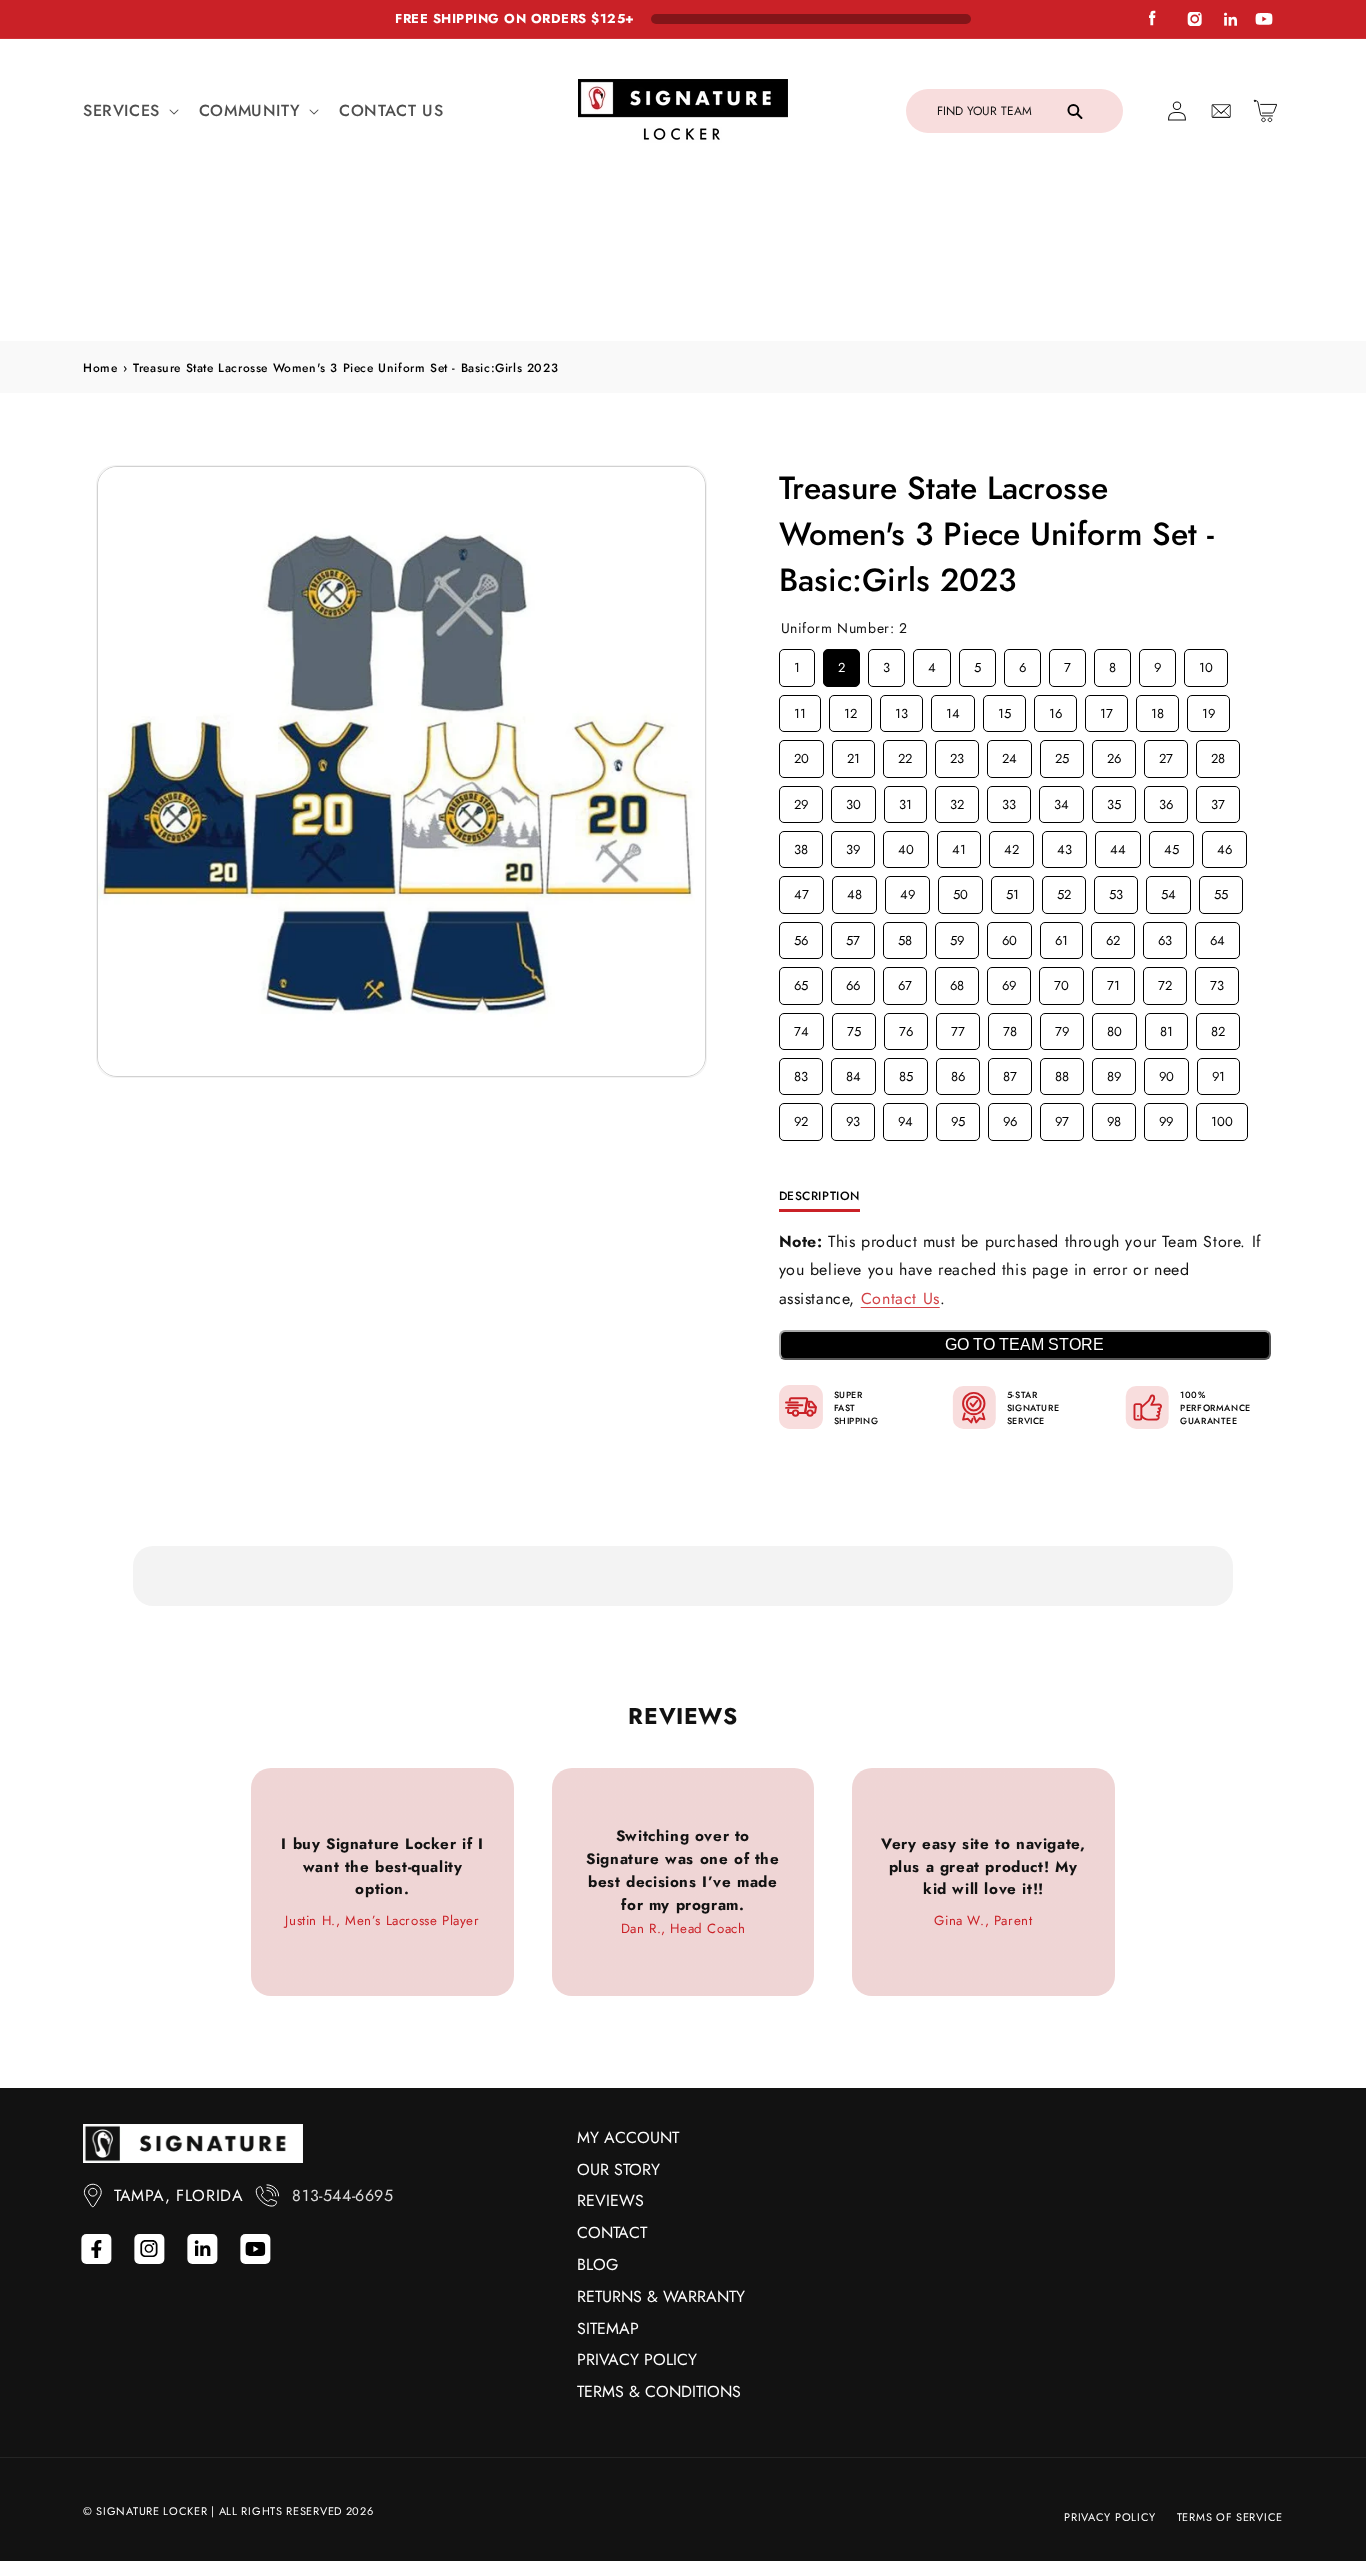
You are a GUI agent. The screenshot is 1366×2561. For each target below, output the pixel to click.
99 (1166, 983)
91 (1218, 938)
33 (1009, 665)
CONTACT (612, 2232)
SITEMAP (608, 2328)
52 (1064, 756)
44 (1118, 711)
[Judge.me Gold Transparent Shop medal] (847, 2017)
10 (1206, 529)
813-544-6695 (342, 2195)
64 (1217, 801)
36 (1166, 665)
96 (1010, 983)
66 (853, 847)
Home (100, 233)
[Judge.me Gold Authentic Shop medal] (761, 2017)
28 (1218, 620)
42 (1011, 711)
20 (801, 620)
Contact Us (900, 1164)
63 (1165, 801)
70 (1061, 847)
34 (1061, 665)
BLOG (597, 2264)
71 (1113, 847)
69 (1009, 847)
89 (1114, 938)
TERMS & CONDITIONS (659, 2391)
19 (1208, 574)
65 (801, 847)
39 (853, 711)
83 (801, 938)
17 (1106, 574)
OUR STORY (618, 2169)
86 (958, 938)
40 (906, 711)
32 (957, 665)
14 (953, 574)
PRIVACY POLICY (637, 2359)
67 (904, 847)
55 (1221, 756)
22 (905, 620)
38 (801, 711)
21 (853, 620)
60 (1009, 801)
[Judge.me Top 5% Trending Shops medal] (1018, 2017)
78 (1009, 892)
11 (800, 574)
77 (958, 892)
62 (1113, 801)
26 (1114, 620)
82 (1218, 892)
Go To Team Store (1024, 1210)
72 (1164, 847)
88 (1062, 938)
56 (801, 801)
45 (1171, 711)
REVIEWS (610, 2200)
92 (801, 983)
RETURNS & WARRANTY (661, 2296)
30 (853, 665)
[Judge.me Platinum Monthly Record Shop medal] (676, 2017)
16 (1055, 574)
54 (1168, 756)
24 (1009, 620)
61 (1061, 801)
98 (1114, 983)
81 (1166, 892)
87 (1009, 938)
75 (853, 892)
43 (1064, 711)
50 (960, 756)
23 (957, 620)
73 (1216, 847)
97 (1061, 983)
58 (905, 801)
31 (905, 665)
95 (958, 983)
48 (854, 756)
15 (1004, 574)
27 (1165, 620)
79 (1061, 892)
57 (852, 801)
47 (801, 756)
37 (1217, 665)
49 (907, 756)
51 (1012, 756)
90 (1166, 938)
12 (850, 574)
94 (905, 983)
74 (801, 892)
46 (1224, 711)
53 (1116, 756)
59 (957, 801)
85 (906, 938)
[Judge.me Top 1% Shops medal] (932, 2017)
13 (901, 574)
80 (1114, 892)
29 (801, 665)
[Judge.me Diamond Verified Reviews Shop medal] (590, 2017)
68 (957, 847)
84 (853, 938)
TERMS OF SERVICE (1230, 2517)
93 (853, 983)
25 (1062, 620)
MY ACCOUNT (628, 2137)
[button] (129, 111)
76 (905, 892)
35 (1114, 665)
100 (1222, 983)
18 (1157, 574)
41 (959, 711)
